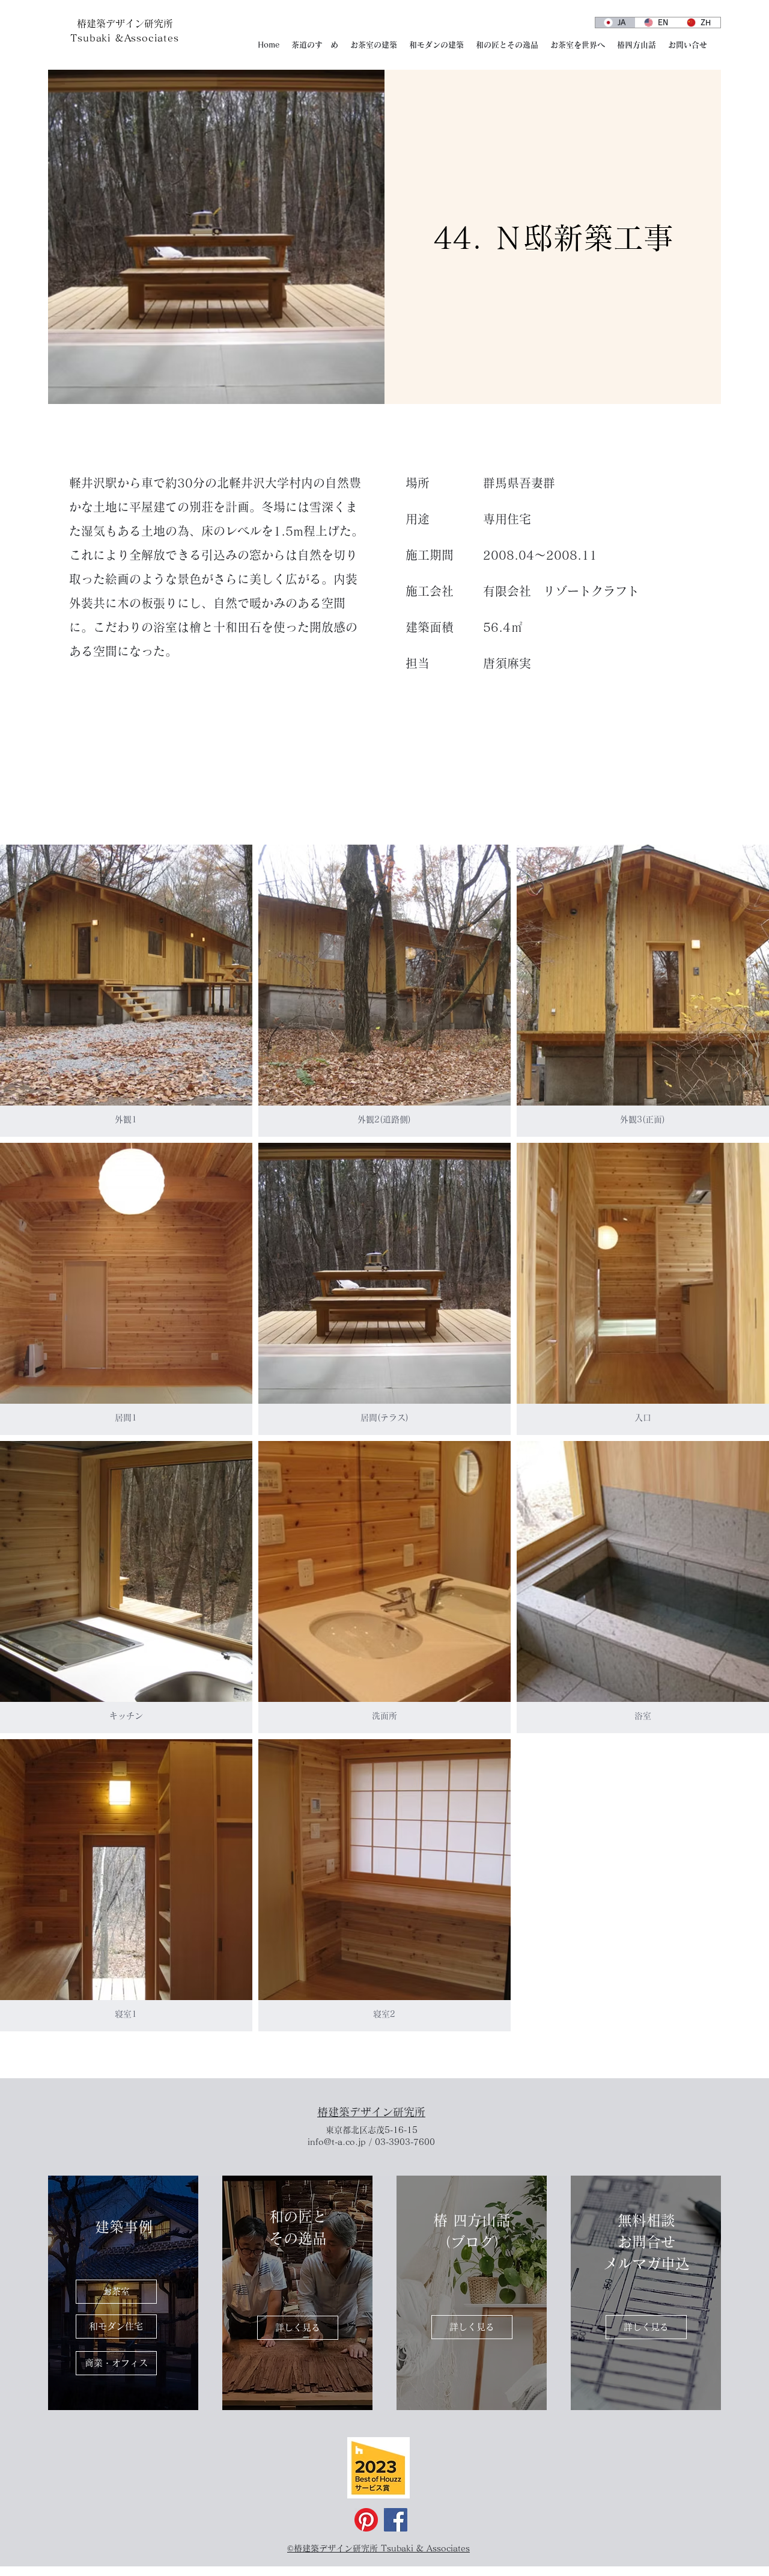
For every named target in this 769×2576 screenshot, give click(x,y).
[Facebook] (396, 2520)
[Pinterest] (366, 2520)
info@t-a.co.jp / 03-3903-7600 (371, 2142)
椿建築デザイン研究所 (371, 2112)
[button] (126, 991)
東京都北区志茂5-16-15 (372, 2130)
